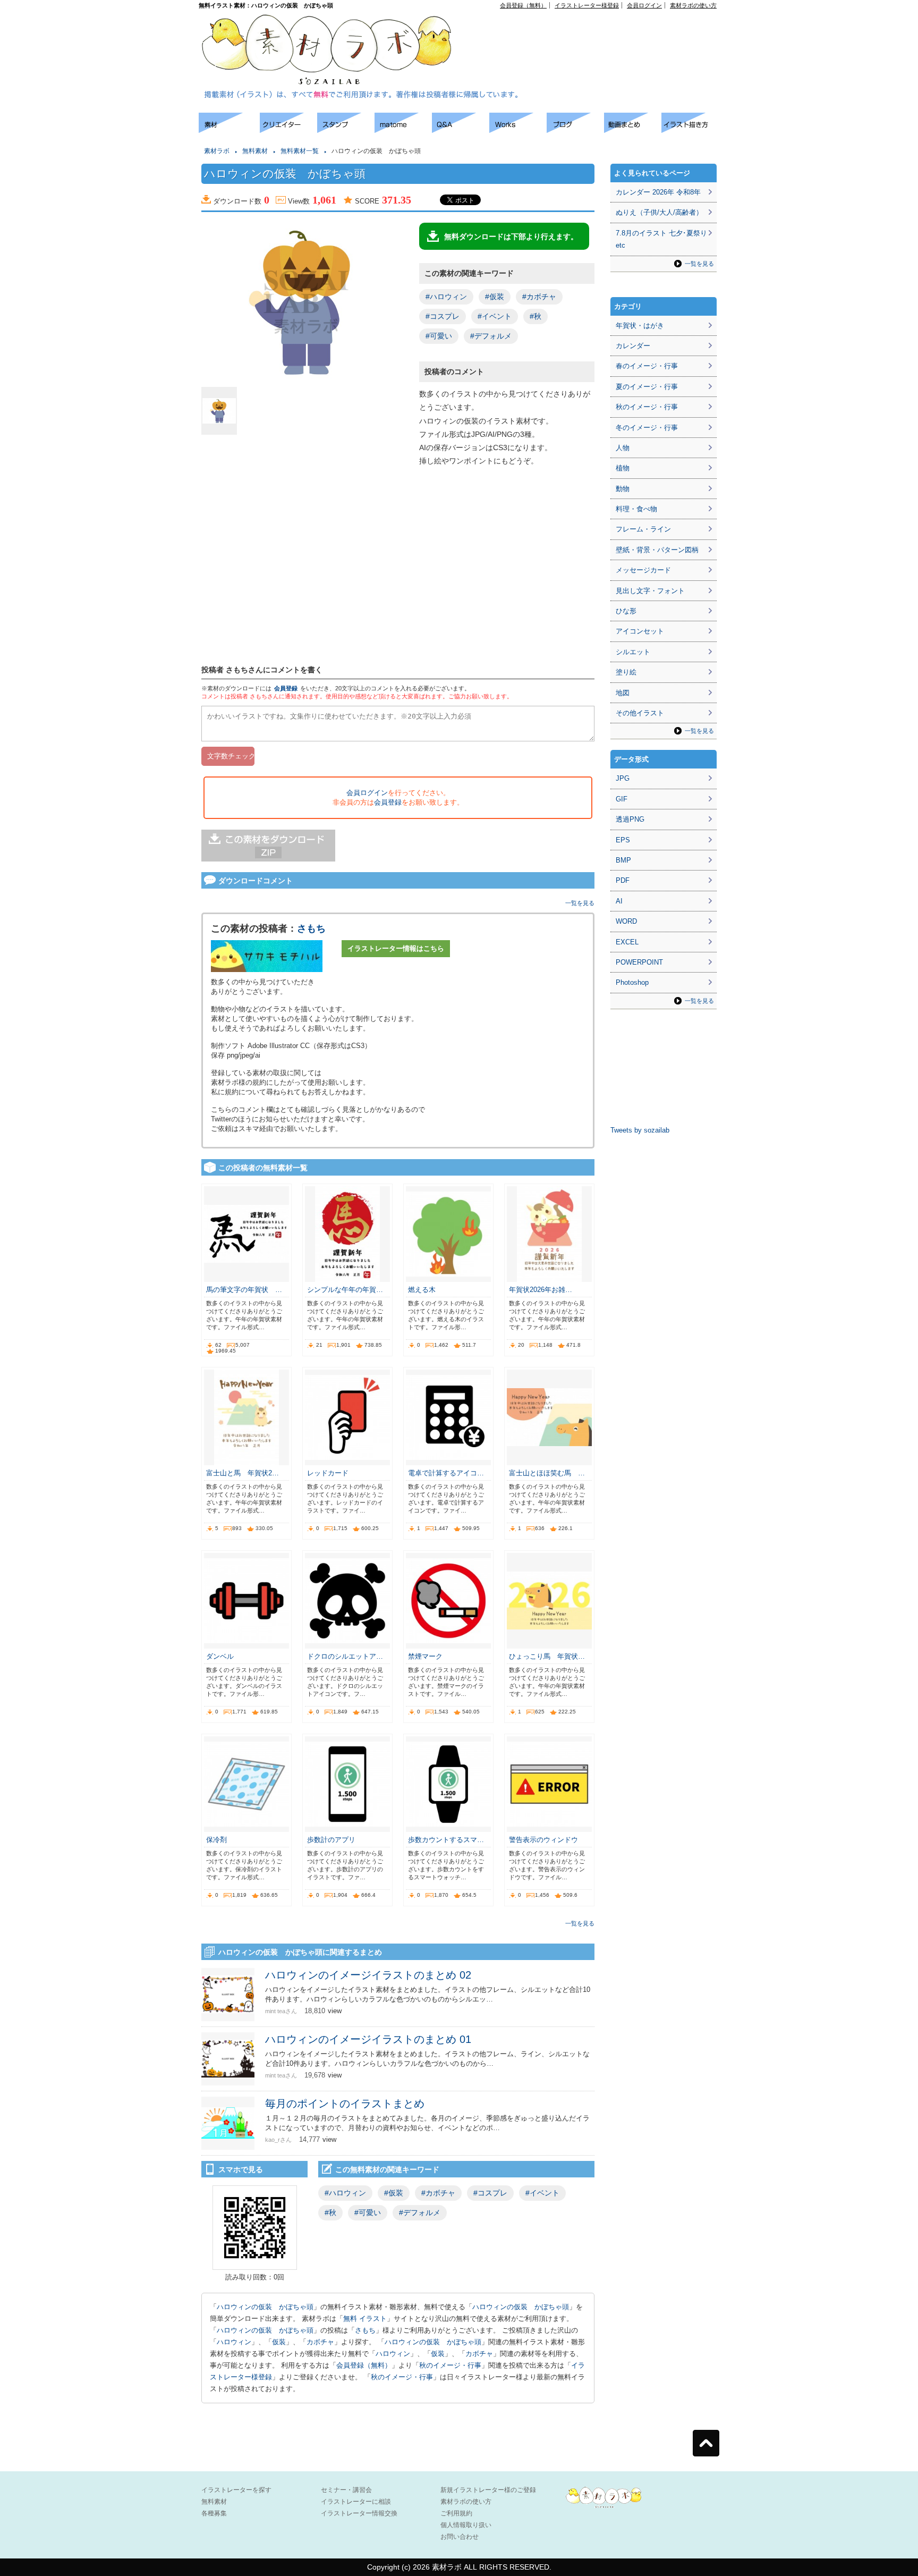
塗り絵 (626, 672)
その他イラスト (640, 713)
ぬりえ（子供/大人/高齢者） (659, 212)
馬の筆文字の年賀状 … (244, 1290)
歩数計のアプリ (331, 1840)
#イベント (495, 316)
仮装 (279, 2342)
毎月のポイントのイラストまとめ (345, 2104)
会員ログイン (644, 5)
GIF (622, 799)
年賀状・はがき (640, 326)
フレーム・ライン (643, 529)
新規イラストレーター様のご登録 (488, 2490)
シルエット (633, 652)
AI (619, 901)
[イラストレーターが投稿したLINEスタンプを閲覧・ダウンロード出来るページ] (346, 130)
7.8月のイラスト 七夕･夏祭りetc (661, 239)
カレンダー (633, 346)
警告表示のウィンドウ (543, 1840)
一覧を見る (580, 903)
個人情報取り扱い (466, 2525)
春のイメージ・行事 (647, 366)
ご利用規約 (456, 2513)
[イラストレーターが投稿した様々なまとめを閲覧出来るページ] (403, 130)
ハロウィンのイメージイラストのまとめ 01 (368, 2039)
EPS (623, 840)
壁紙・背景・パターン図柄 (657, 550)
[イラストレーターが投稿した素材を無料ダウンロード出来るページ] (229, 130)
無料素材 (255, 151)
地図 (623, 693)
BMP (623, 860)
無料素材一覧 (300, 151)
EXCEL (627, 942)
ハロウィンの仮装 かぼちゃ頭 (265, 2307)
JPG (623, 778)
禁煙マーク (425, 1656)
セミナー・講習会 (346, 2490)
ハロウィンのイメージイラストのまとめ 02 (368, 1975)
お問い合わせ (460, 2537)
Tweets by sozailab (640, 1130)
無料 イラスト (365, 2319)
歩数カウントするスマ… (446, 1840)
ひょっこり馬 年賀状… (547, 1656)
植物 (623, 468)
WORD (626, 921)
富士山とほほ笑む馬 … (547, 1473)
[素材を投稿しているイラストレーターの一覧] (288, 130)
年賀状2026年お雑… (541, 1290)
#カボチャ (539, 297)
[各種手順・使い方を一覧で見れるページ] (690, 130)
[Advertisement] (595, 32)
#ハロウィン (446, 297)
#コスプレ (443, 316)
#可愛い (439, 336)
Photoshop (632, 982)
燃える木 (422, 1290)
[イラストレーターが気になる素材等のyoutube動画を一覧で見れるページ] (633, 130)
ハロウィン (234, 2342)
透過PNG (630, 819)
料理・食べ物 (636, 509)
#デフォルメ (491, 336)
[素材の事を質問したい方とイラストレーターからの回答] (461, 130)
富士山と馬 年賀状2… (243, 1473)
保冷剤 (216, 1840)
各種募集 (214, 2513)
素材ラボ (217, 151)
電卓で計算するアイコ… (446, 1473)
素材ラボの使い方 (693, 5)
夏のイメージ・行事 (647, 387)
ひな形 (626, 611)
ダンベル (220, 1656)
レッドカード (328, 1473)
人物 (623, 448)
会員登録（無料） (523, 5)
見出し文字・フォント (650, 591)
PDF (623, 880)
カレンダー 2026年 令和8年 (658, 192)
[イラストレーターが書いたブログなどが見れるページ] (575, 130)
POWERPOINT (639, 962)
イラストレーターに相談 (356, 2502)
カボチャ (320, 2342)
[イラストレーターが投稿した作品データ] (518, 130)
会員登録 (286, 688)
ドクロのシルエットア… (345, 1656)
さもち (311, 928)
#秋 (535, 316)
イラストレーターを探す (236, 2490)
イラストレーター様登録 (587, 5)
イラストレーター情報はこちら (396, 948)
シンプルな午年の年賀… (345, 1290)
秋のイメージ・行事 (450, 2365)
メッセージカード (643, 570)
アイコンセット (640, 631)
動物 (623, 489)
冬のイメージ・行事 (647, 428)
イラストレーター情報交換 (359, 2513)
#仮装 (495, 297)
